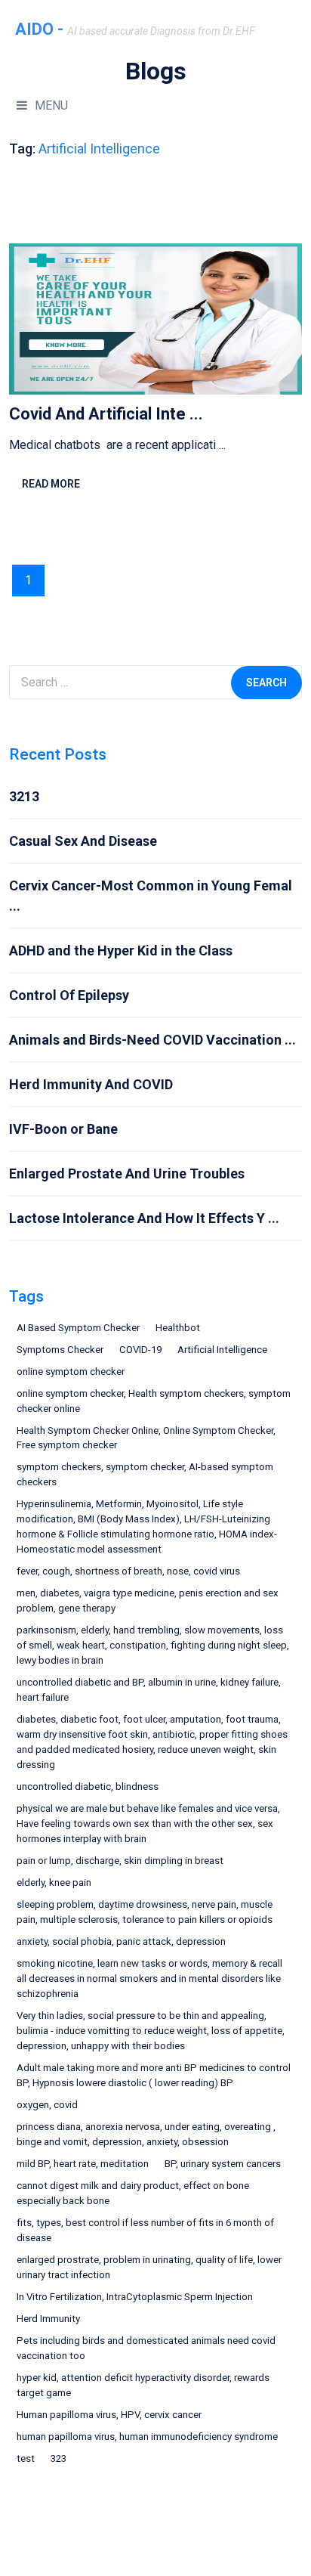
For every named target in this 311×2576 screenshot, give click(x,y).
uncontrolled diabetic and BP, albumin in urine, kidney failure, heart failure (149, 1690)
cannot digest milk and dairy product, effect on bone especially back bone (133, 2193)
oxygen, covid (47, 2105)
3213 (24, 796)
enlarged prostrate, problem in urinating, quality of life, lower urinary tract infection (149, 2267)
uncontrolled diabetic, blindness (88, 1786)
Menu (51, 105)
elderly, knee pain (54, 1882)
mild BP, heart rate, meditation (83, 2164)
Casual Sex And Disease (83, 841)
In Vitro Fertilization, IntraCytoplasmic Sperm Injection (135, 2297)
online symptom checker (71, 1372)
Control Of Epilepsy (69, 995)
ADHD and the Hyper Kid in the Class (121, 951)
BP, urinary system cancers (223, 2164)
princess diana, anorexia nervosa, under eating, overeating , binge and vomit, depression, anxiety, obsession (146, 2134)
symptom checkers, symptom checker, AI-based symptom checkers (145, 1474)
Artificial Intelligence (222, 1350)
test (26, 2458)
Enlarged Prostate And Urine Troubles (127, 1173)
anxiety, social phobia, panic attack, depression (121, 1941)
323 (59, 2458)
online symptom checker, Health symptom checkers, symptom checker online (154, 1401)
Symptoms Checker (60, 1350)
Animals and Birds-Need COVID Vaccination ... (152, 1040)
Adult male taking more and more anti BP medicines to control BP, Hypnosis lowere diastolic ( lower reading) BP (154, 2075)
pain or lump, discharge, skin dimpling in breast (120, 1861)
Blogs (156, 71)
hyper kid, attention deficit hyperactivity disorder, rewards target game (143, 2385)
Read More (51, 484)
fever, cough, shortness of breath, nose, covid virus (128, 1571)
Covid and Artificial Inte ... (106, 414)
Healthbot (178, 1328)
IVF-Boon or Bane (63, 1129)
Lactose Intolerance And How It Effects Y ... (144, 1218)
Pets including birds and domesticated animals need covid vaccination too (146, 2348)
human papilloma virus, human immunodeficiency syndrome (147, 2437)
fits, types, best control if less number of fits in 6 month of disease (145, 2230)
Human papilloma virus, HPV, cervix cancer (109, 2415)
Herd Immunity (48, 2319)
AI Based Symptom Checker (78, 1328)
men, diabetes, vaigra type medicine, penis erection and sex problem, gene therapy (148, 1601)
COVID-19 (140, 1350)
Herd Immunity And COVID (91, 1084)
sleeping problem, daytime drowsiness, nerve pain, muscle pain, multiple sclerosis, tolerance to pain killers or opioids (145, 1912)
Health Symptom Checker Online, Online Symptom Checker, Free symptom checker (146, 1438)
